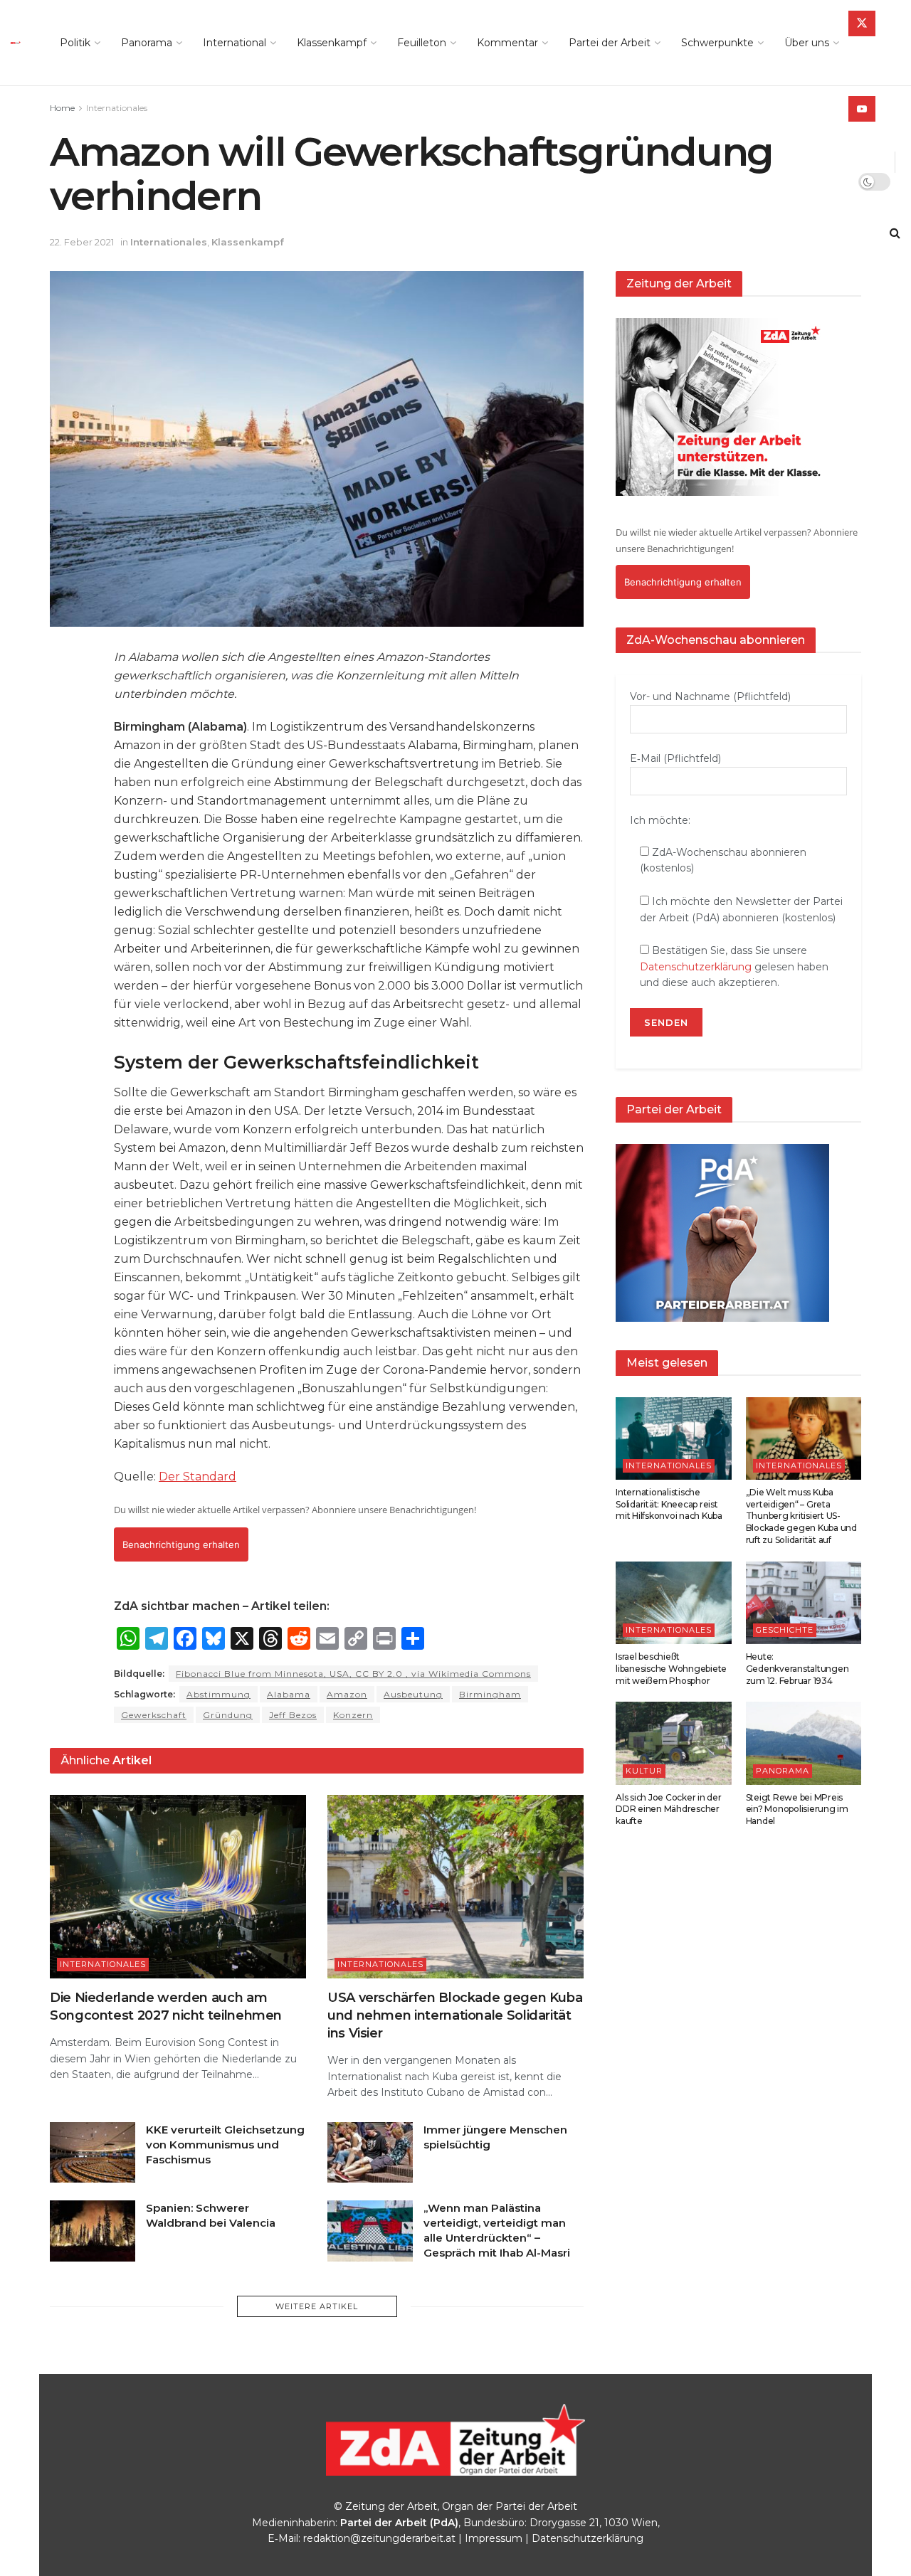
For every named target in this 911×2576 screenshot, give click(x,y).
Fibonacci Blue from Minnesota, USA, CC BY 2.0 (353, 1674)
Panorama (147, 43)
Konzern (353, 1715)
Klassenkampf (332, 43)
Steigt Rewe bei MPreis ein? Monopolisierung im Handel (797, 1809)
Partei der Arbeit (610, 43)
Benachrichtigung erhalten (181, 1544)
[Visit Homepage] (20, 43)
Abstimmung (218, 1694)
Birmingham (490, 1694)
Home (62, 108)
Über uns (807, 43)
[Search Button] (895, 233)
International (235, 43)
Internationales (117, 108)
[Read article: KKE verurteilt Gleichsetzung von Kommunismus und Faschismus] (93, 2153)
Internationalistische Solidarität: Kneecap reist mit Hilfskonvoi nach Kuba (669, 1504)
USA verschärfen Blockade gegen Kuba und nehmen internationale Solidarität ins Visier (455, 2015)
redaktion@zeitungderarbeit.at (379, 2538)
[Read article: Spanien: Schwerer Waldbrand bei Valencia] (93, 2231)
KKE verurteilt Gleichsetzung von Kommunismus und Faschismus (225, 2145)
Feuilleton (422, 43)
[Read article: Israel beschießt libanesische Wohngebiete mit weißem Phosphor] (674, 1603)
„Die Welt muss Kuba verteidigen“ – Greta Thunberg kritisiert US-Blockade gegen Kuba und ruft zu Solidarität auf (801, 1516)
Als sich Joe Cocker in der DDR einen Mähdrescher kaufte (669, 1809)
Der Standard (198, 1477)
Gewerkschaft (154, 1715)
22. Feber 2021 (82, 242)
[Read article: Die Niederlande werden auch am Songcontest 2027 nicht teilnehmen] (178, 1886)
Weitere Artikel (317, 2306)
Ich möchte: (660, 820)
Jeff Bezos (293, 1715)
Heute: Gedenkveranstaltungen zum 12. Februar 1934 (797, 1669)
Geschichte (785, 1630)
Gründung (228, 1715)
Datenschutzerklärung (696, 967)
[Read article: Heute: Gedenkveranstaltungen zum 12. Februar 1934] (804, 1603)
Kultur (644, 1771)
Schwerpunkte (717, 43)
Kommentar (507, 43)
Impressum (494, 2538)
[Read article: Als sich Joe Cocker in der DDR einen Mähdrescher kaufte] (674, 1743)
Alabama (289, 1694)
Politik (75, 43)
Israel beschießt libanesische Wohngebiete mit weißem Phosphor (671, 1669)
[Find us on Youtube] (862, 109)
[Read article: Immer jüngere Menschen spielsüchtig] (370, 2153)
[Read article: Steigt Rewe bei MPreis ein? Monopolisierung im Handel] (804, 1743)
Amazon (347, 1694)
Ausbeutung (413, 1694)
